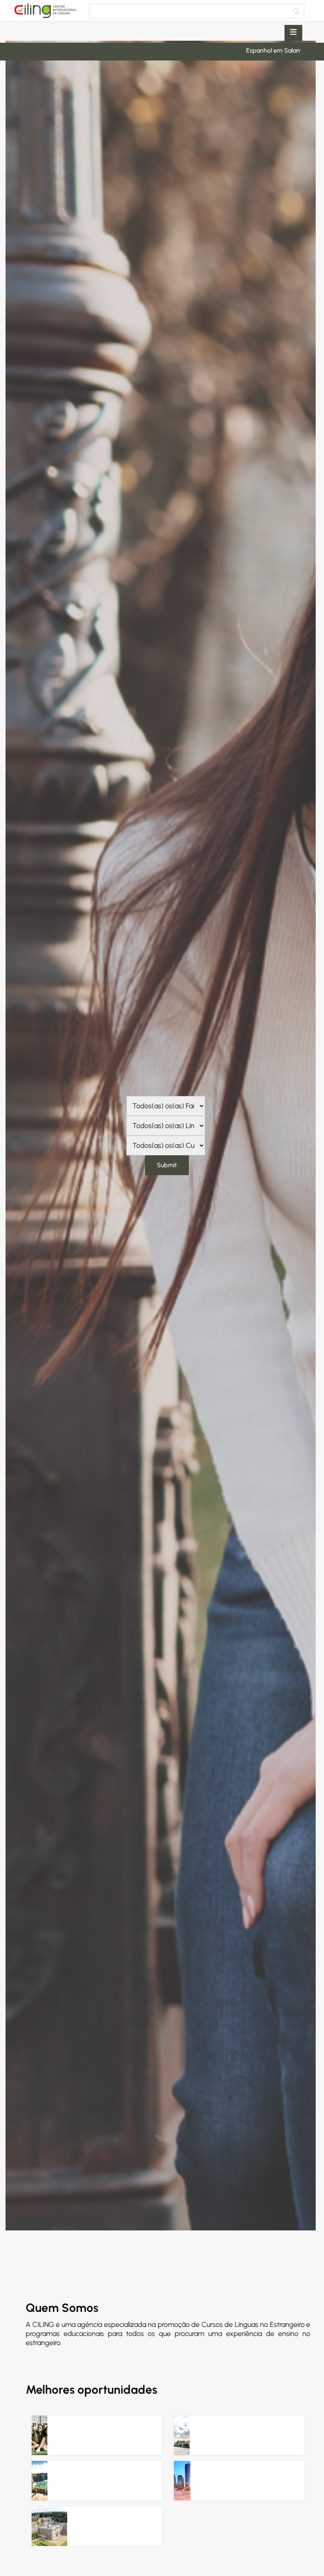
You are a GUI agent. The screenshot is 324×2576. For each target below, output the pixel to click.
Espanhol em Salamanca (211, 50)
